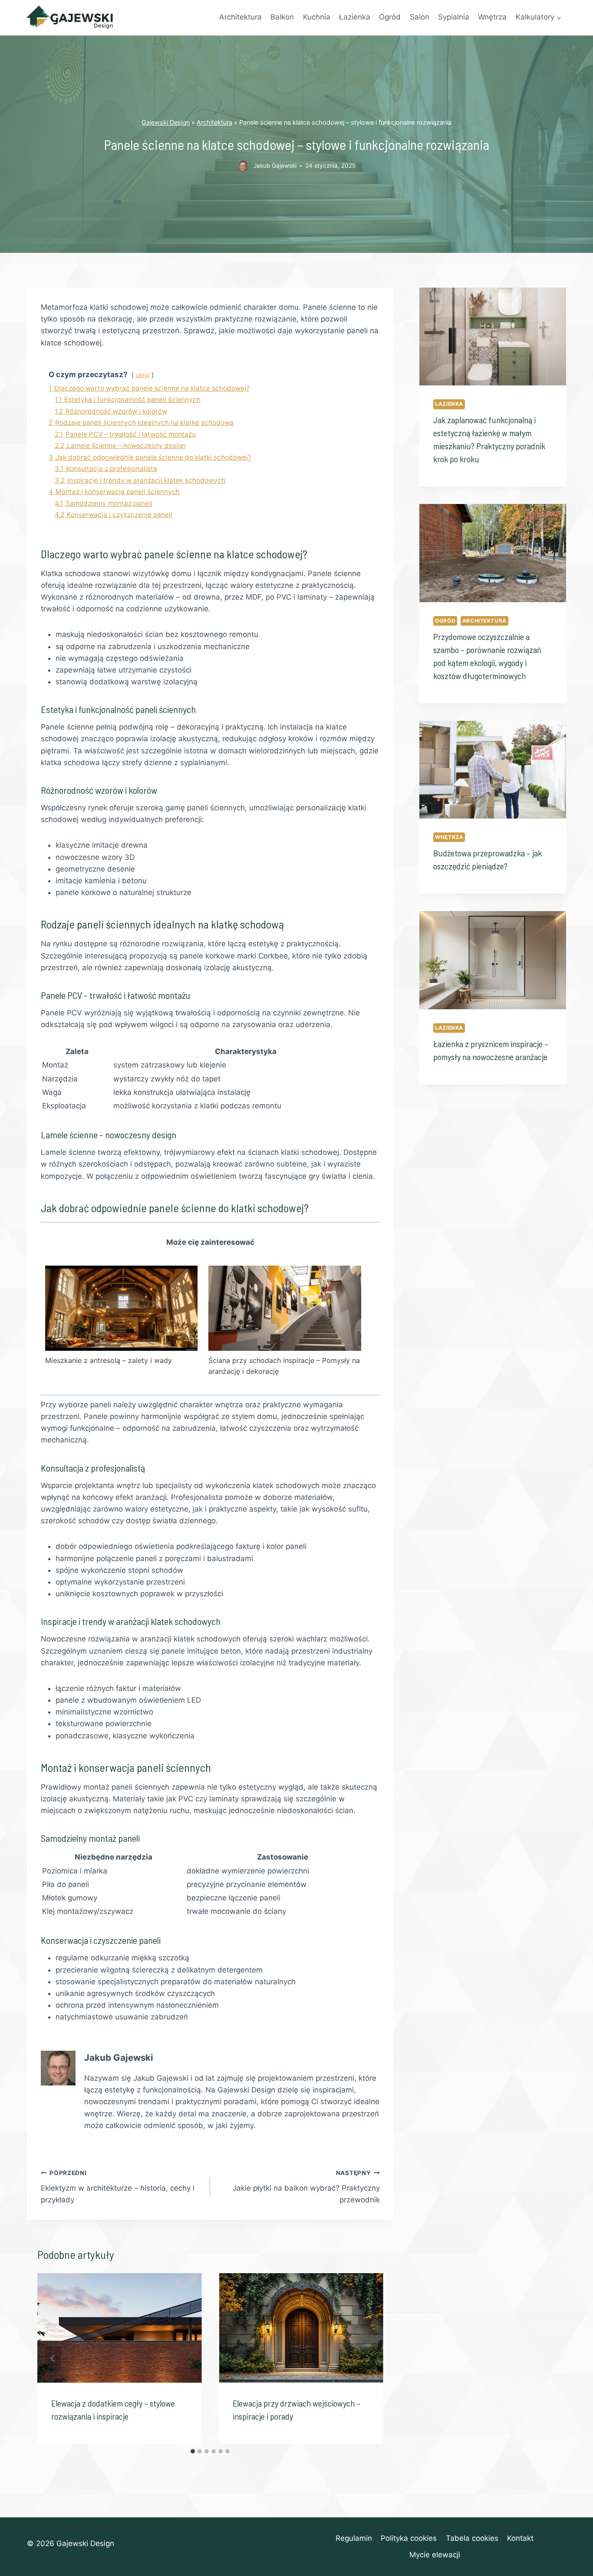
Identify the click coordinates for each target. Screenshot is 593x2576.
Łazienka (355, 17)
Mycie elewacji (435, 2555)
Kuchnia (317, 17)
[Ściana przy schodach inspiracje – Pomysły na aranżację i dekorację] (285, 1308)
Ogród (390, 17)
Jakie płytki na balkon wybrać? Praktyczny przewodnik (306, 2187)
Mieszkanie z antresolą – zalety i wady (109, 1360)
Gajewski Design (166, 122)
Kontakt (520, 2538)
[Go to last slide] (53, 2358)
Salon (420, 17)
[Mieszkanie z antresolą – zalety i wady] (121, 1308)
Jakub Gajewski (275, 166)
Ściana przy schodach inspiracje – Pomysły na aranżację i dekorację (284, 1366)
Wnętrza (492, 17)
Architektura (240, 17)
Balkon (282, 17)
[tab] (193, 2451)
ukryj (143, 375)
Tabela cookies (472, 2538)
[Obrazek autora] (243, 166)
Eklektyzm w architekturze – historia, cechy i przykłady (118, 2187)
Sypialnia (454, 17)
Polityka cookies (409, 2538)
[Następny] (368, 2358)
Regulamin (354, 2538)
